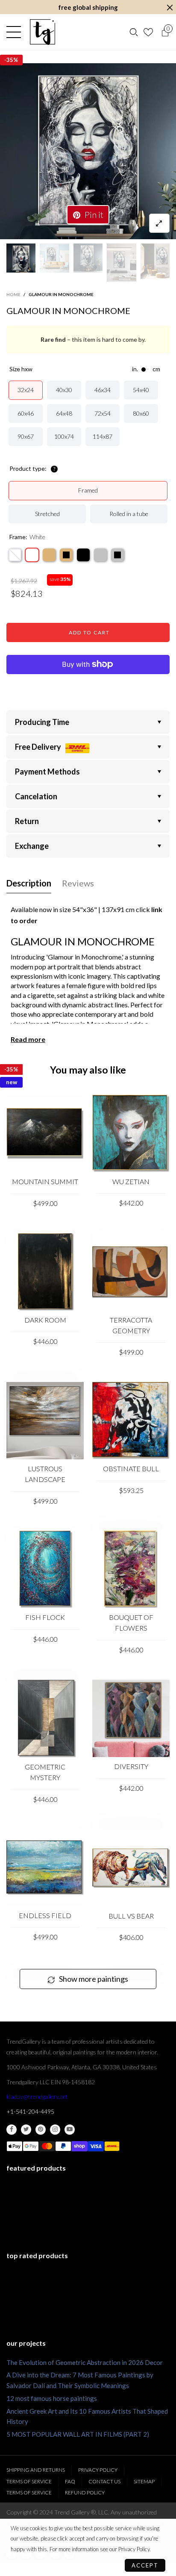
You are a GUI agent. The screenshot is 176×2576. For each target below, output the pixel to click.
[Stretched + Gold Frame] (49, 555)
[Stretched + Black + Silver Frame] (117, 555)
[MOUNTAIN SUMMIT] (45, 1134)
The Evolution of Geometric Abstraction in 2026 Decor (85, 2362)
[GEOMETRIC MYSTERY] (45, 1719)
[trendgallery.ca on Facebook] (12, 2130)
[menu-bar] (16, 32)
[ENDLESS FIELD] (45, 1868)
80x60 (141, 413)
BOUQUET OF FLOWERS (131, 1622)
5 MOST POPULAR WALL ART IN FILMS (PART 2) (78, 2434)
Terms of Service (29, 2481)
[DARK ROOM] (45, 1272)
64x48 (64, 413)
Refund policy (85, 2492)
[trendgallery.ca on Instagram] (55, 2130)
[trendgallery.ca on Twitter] (26, 2130)
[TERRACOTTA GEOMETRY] (131, 1272)
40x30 (64, 390)
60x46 (26, 413)
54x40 (141, 390)
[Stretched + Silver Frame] (100, 555)
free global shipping (88, 7)
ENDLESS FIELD (45, 1915)
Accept (145, 2565)
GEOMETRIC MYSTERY (45, 1772)
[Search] (134, 32)
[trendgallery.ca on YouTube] (70, 2130)
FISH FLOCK (45, 1617)
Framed (88, 490)
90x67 (26, 436)
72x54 (103, 413)
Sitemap (144, 2481)
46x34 (103, 390)
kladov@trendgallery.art (37, 2096)
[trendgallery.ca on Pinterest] (41, 2130)
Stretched (47, 514)
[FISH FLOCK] (45, 1569)
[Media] (159, 223)
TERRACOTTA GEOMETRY (131, 1325)
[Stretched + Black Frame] (83, 555)
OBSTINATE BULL (131, 1468)
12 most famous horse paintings (52, 2398)
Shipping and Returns (36, 2470)
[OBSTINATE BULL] (131, 1421)
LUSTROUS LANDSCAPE (45, 1474)
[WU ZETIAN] (131, 1134)
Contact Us (104, 2481)
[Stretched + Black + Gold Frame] (66, 555)
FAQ (70, 2481)
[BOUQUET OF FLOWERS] (131, 1569)
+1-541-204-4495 (30, 2111)
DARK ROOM (45, 1320)
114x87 (103, 436)
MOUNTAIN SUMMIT (45, 1181)
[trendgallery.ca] (42, 32)
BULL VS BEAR (131, 1916)
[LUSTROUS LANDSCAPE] (45, 1421)
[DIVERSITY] (131, 1718)
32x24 (26, 390)
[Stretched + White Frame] (32, 555)
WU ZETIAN (131, 1181)
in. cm (146, 369)
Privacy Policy (98, 2470)
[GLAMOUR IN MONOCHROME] (88, 151)
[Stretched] (15, 555)
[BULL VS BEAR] (131, 1868)
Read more (28, 1039)
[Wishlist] (149, 32)
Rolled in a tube (129, 514)
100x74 (64, 436)
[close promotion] (170, 7)
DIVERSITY (131, 1766)
